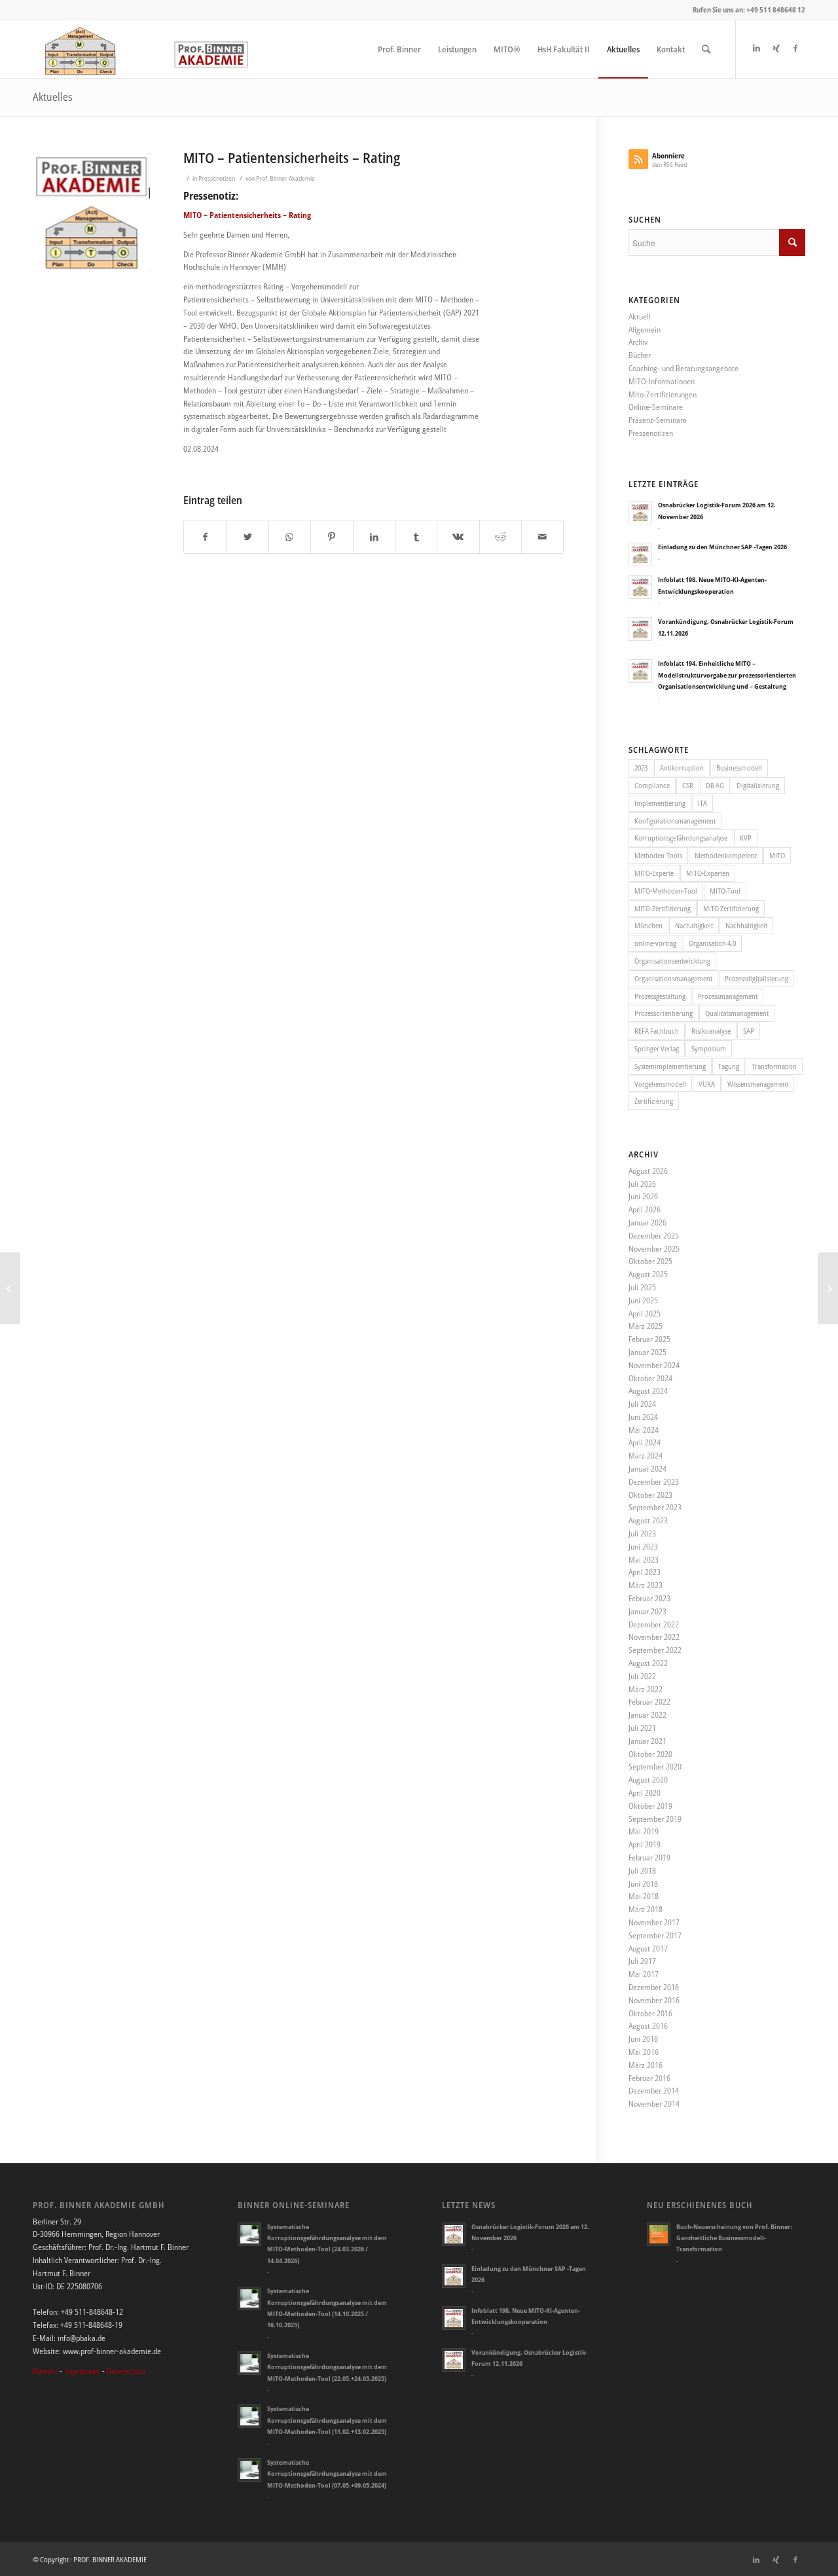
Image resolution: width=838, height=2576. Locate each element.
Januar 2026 (647, 1223)
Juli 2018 (642, 1871)
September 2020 (655, 1767)
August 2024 (648, 1391)
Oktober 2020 (650, 1754)
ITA (702, 803)
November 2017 (654, 1922)
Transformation (774, 1066)
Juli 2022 (642, 1676)
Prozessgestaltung (660, 996)
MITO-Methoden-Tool (666, 891)
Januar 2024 (647, 1469)
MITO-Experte (654, 873)
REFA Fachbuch (657, 1031)
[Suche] (706, 49)
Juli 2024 (642, 1404)
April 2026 (645, 1209)
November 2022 (654, 1637)
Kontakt (45, 2371)
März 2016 (646, 2065)
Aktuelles (53, 97)
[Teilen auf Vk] (458, 537)
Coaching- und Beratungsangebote (683, 368)
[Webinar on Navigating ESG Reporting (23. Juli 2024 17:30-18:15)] (10, 1288)
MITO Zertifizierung (731, 908)
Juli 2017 (642, 1961)
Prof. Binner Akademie (285, 178)
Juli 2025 (642, 1287)
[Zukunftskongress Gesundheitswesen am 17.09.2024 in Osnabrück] (828, 1288)
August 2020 (648, 1780)
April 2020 (645, 1793)
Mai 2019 (644, 1831)
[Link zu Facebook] (795, 48)
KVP (746, 838)
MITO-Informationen (662, 381)
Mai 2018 (644, 1896)
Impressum (82, 2371)
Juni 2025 (643, 1300)
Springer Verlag (657, 1048)
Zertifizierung (654, 1101)
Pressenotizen (217, 178)
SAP (749, 1031)
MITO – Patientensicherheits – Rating (292, 158)
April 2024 (645, 1442)
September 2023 (655, 1507)
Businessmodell (739, 768)
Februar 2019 (649, 1858)
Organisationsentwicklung (672, 961)
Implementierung (660, 803)
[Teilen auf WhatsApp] (290, 537)
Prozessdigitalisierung (756, 978)
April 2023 (645, 1572)
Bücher (640, 355)
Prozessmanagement (728, 996)
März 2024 (646, 1456)
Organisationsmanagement (673, 978)
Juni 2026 (643, 1196)
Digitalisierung (758, 785)
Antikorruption (682, 768)
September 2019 (655, 1819)
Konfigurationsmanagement (675, 821)
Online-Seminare (656, 407)
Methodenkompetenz (726, 855)
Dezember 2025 (654, 1236)
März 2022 (646, 1689)
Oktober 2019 (650, 1806)
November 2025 (654, 1249)
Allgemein (645, 330)
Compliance (652, 785)
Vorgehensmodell (660, 1084)
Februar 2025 (649, 1339)
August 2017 (648, 1949)
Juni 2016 (643, 2039)
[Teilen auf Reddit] (501, 537)
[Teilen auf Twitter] (247, 537)
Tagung (729, 1066)
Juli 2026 (642, 1184)
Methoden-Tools (658, 855)
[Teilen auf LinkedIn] (374, 537)
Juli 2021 (642, 1728)
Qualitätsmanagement (737, 1013)
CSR (688, 785)
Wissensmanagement (758, 1084)
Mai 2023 (644, 1560)
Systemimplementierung (670, 1066)
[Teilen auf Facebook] (205, 537)
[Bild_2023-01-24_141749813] (92, 212)
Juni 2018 (643, 1884)
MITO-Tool (725, 891)
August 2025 (648, 1274)
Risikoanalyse (711, 1031)
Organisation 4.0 (712, 943)
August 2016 (648, 2026)
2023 (641, 768)
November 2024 (654, 1365)
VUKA (707, 1084)
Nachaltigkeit (694, 925)
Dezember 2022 (654, 1624)
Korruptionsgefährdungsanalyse (681, 838)
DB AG (715, 785)
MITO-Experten (708, 873)
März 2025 (646, 1326)
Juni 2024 (643, 1417)
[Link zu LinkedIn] (756, 48)
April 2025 (645, 1314)
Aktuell (640, 317)
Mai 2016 (644, 2052)
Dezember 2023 (654, 1482)
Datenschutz (126, 2371)
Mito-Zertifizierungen (663, 394)
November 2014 (654, 2104)
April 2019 (645, 1844)
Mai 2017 (644, 1974)
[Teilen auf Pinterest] (332, 537)
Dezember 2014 (654, 2091)
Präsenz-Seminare (658, 420)
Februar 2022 (649, 1702)
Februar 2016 (649, 2078)
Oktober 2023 (650, 1495)
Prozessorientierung (664, 1013)
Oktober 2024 (650, 1378)
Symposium (709, 1048)
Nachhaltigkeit (746, 925)
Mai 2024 (644, 1430)
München (648, 925)
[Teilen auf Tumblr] (416, 537)
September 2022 (655, 1650)
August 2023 (648, 1520)
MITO (777, 855)
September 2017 (655, 1935)
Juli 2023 (642, 1533)
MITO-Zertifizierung (663, 908)
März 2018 (646, 1909)
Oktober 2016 (650, 2013)
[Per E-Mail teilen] (542, 537)
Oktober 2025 (650, 1261)
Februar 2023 (649, 1598)
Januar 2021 (647, 1741)
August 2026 (648, 1171)
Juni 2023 (643, 1547)
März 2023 (646, 1585)
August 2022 (648, 1663)
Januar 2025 (647, 1352)
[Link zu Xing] (776, 48)
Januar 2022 (647, 1715)
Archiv (638, 342)
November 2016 (654, 2000)
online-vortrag (655, 943)
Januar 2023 (647, 1611)
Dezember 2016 (654, 1987)
